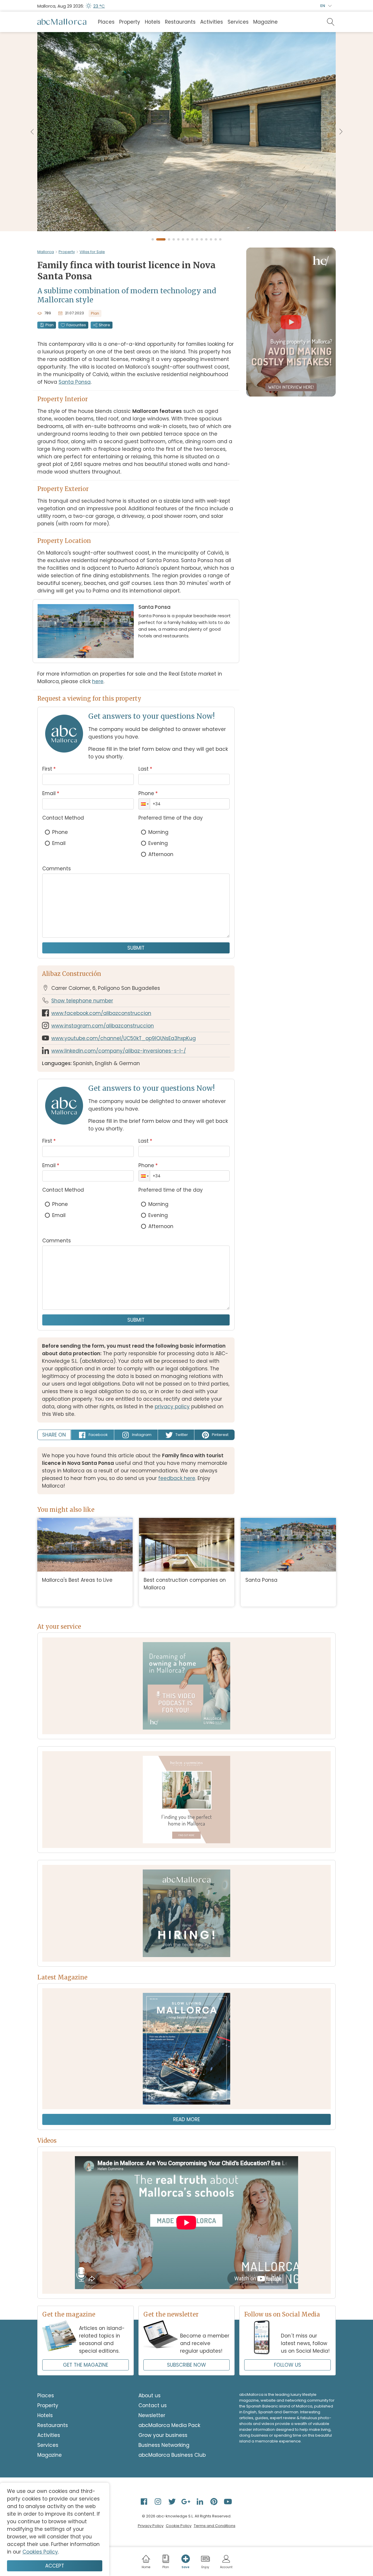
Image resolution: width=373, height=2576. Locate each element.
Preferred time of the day (171, 818)
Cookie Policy (179, 2526)
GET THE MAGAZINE (86, 2365)
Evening (158, 843)
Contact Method (63, 818)
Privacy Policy (151, 2526)
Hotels (153, 22)
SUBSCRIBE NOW (186, 2365)
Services (238, 22)
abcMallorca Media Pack (169, 2425)
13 (216, 240)
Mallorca (46, 252)
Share (104, 325)
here (98, 681)
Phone (148, 793)
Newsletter (152, 2415)
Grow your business (163, 2435)
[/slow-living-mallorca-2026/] (186, 2049)
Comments (57, 869)
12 (211, 240)
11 (207, 240)
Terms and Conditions (215, 2526)
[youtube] (228, 2501)
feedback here (177, 1478)
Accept (55, 2566)
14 (221, 240)
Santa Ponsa (75, 382)
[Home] (62, 22)
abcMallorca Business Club (172, 2455)
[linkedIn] (200, 2501)
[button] (144, 804)
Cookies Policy (40, 2552)
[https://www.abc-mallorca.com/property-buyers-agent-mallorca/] (186, 1800)
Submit (136, 948)
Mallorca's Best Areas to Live (77, 1580)
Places (106, 22)
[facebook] (145, 2501)
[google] (186, 2501)
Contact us (153, 2405)
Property (130, 22)
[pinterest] (214, 2501)
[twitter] (173, 2501)
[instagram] (159, 2501)
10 (202, 240)
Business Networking (164, 2445)
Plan (50, 325)
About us (149, 2396)
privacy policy (172, 1407)
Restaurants (180, 22)
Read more (186, 2119)
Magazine (265, 22)
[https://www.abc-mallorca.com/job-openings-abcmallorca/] (186, 1913)
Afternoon (161, 854)
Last (145, 769)
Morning (158, 832)
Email (51, 793)
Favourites (76, 325)
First (49, 769)
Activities (212, 22)
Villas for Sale (92, 252)
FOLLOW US (287, 2365)
